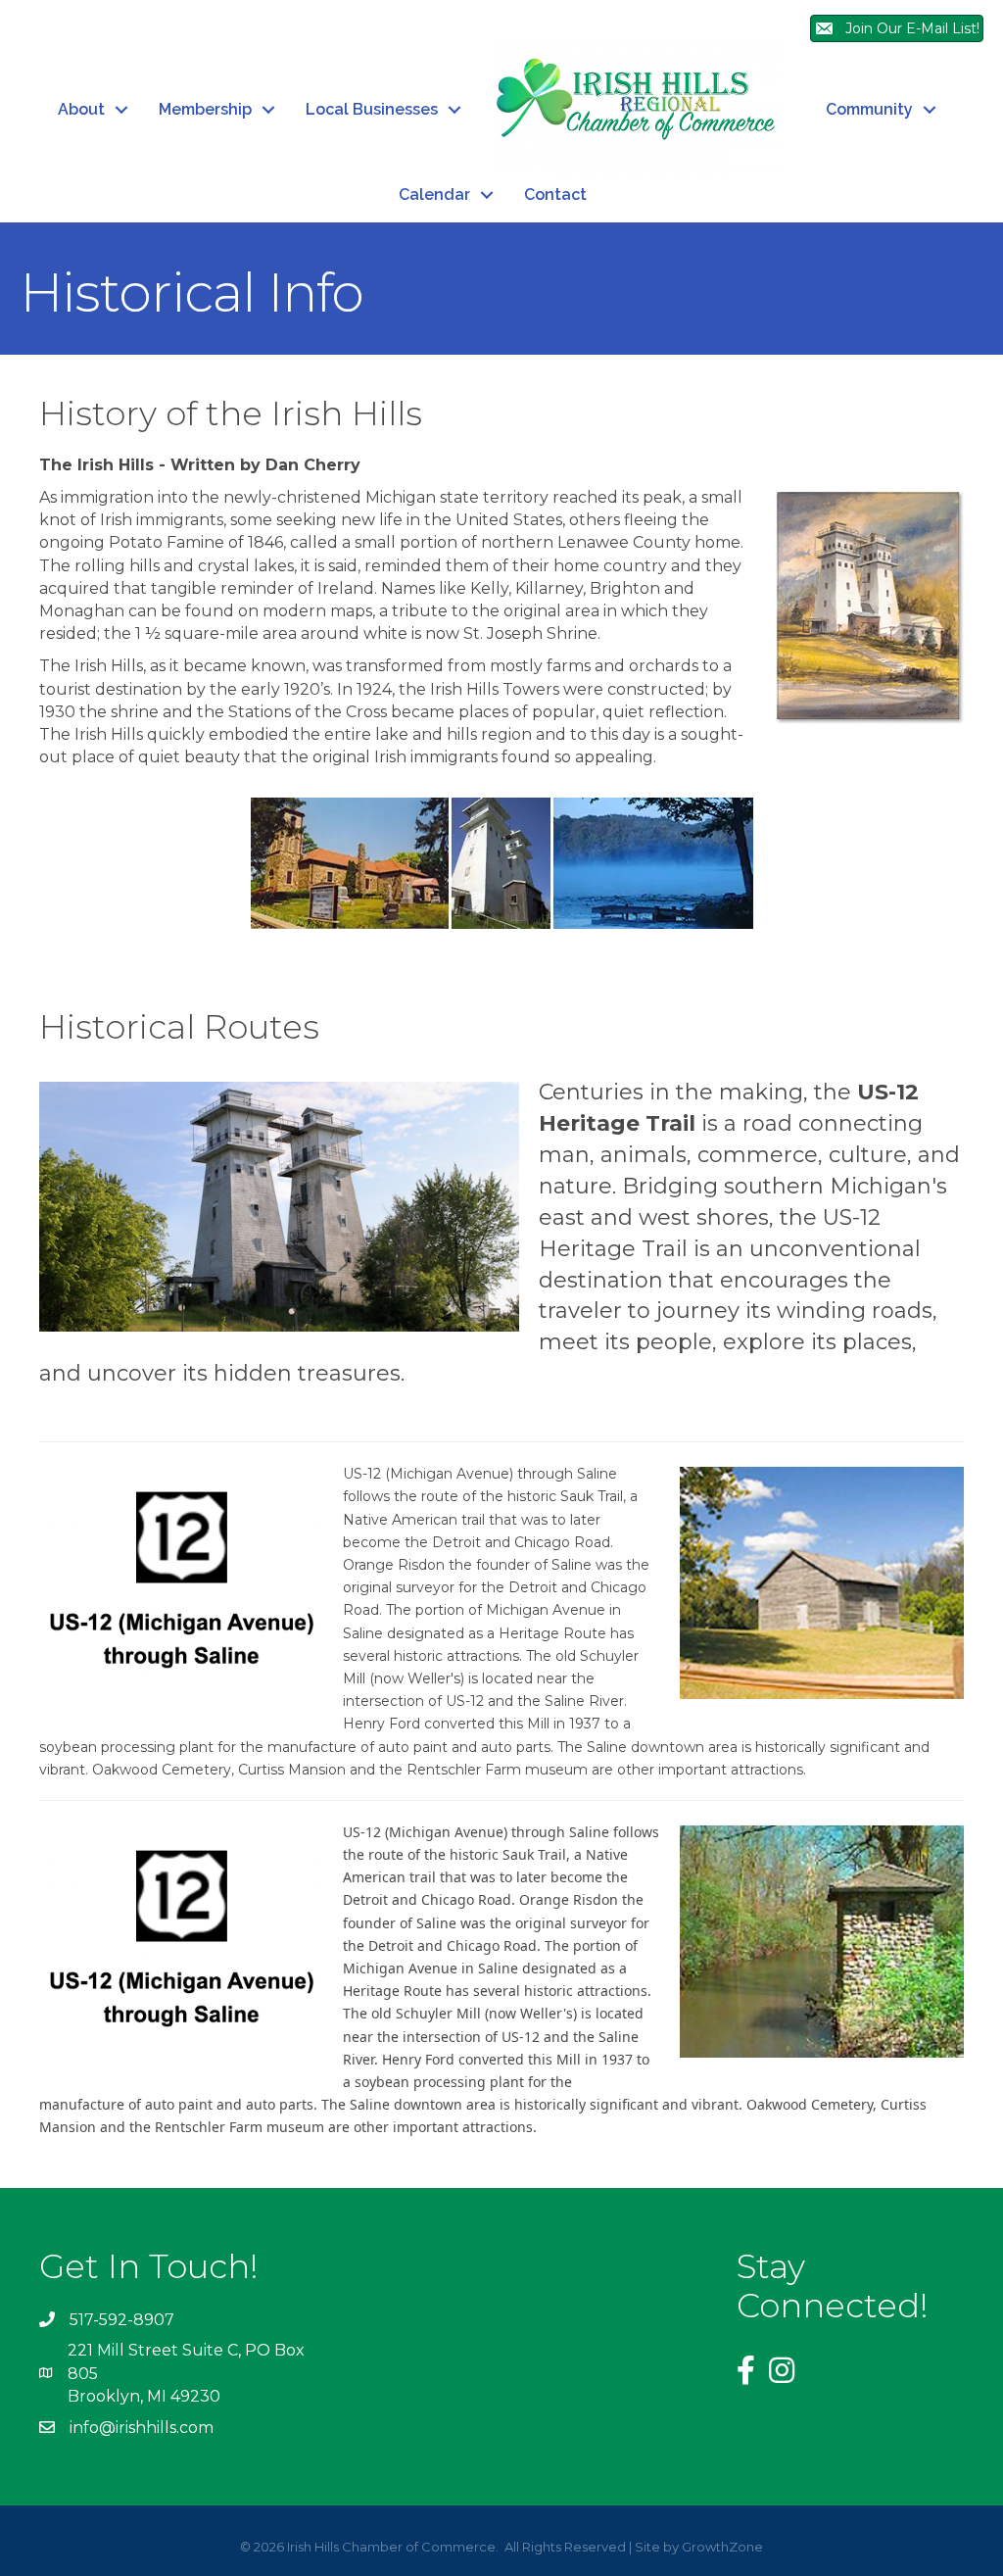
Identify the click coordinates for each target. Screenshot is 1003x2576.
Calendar (434, 194)
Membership (205, 109)
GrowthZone (722, 2547)
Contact (555, 194)
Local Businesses (372, 109)
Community (869, 109)
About (81, 109)
